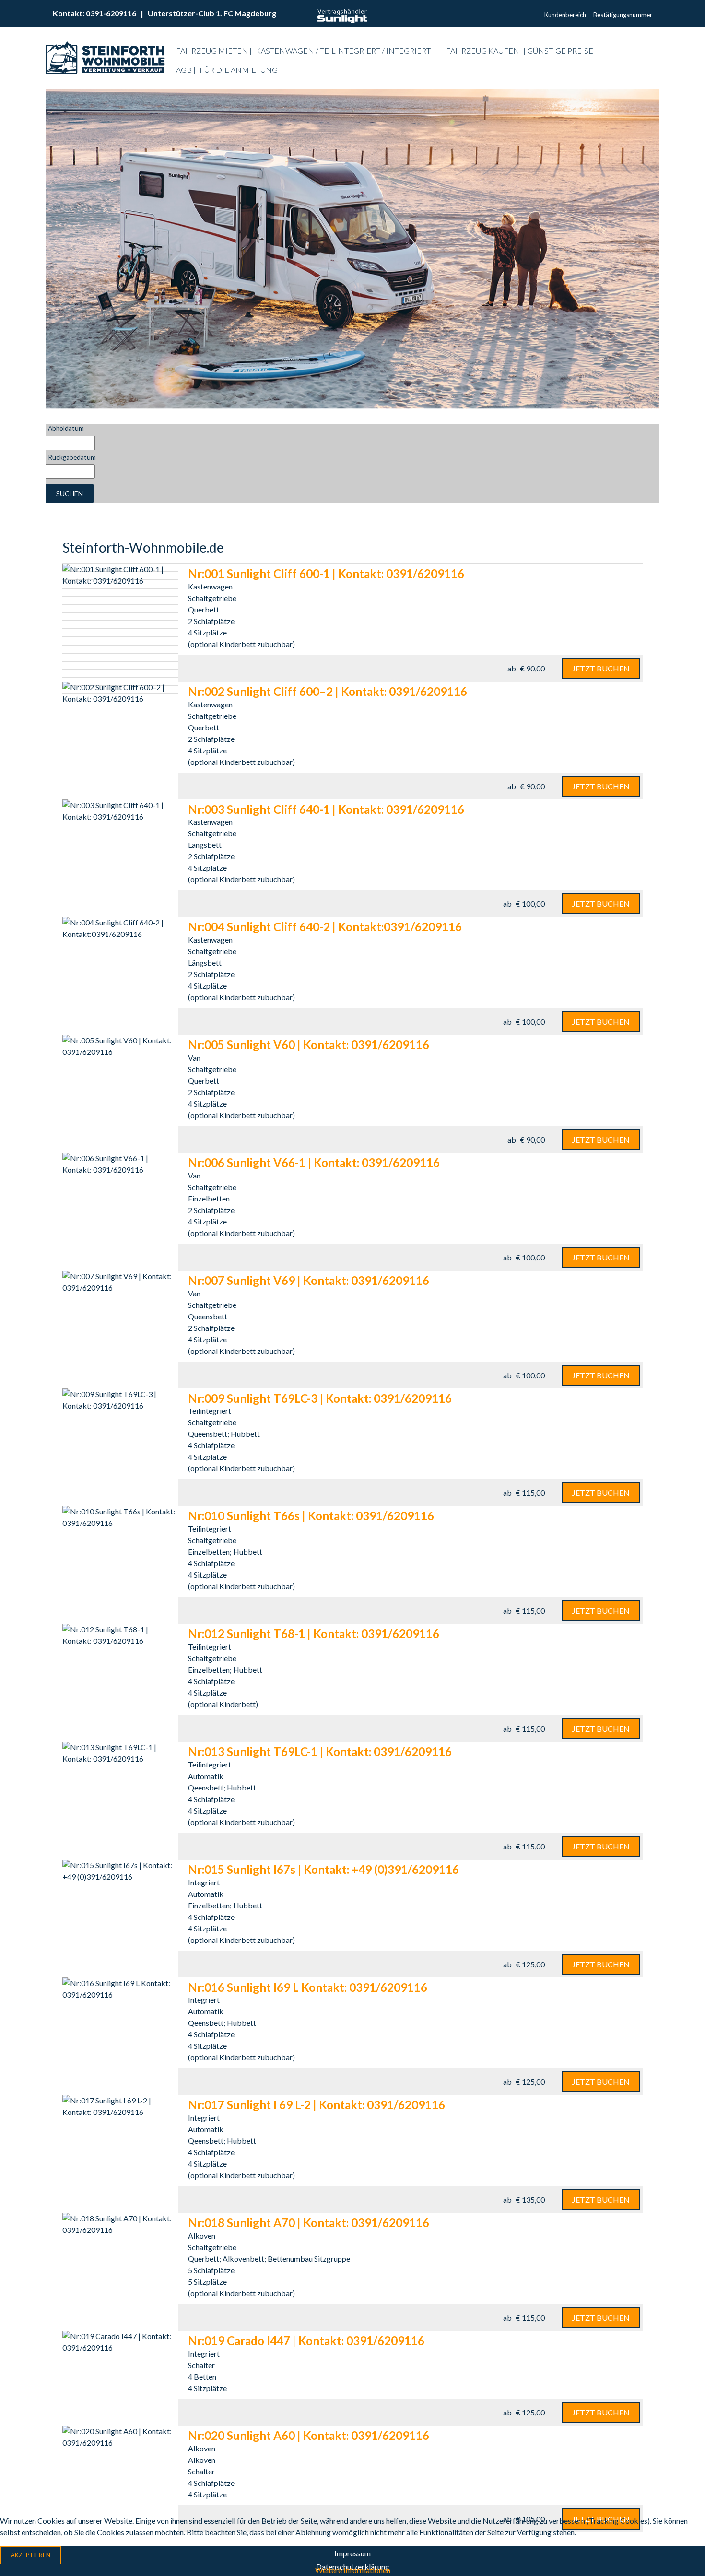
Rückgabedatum (72, 457)
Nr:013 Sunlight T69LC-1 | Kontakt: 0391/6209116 (320, 1751)
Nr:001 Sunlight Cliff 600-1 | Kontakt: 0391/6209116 (326, 573)
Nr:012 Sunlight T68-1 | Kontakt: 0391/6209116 (314, 1634)
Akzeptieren (30, 2555)
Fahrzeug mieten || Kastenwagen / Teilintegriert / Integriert (303, 51)
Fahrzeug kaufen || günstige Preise (520, 51)
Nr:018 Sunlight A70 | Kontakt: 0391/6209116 (309, 2223)
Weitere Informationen (353, 2570)
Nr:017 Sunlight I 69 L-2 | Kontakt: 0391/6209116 (317, 2105)
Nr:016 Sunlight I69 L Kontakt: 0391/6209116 (308, 1987)
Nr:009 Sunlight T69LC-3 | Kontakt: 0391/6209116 (320, 1398)
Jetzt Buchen (601, 668)
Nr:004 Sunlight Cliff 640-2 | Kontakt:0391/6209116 (325, 927)
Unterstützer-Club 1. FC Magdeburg (212, 13)
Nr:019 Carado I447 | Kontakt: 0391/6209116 (306, 2340)
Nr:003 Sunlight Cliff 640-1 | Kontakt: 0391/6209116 (326, 809)
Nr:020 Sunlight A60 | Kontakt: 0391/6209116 (309, 2435)
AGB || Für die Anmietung (227, 70)
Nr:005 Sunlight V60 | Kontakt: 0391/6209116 (309, 1045)
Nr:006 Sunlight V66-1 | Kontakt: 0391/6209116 (314, 1162)
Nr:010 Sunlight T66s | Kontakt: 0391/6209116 (311, 1516)
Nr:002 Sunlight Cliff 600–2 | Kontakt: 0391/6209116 (328, 691)
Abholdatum (66, 428)
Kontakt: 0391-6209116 (95, 13)
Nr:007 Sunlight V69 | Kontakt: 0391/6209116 (309, 1280)
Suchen (70, 493)
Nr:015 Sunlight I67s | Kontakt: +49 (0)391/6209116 (323, 1869)
